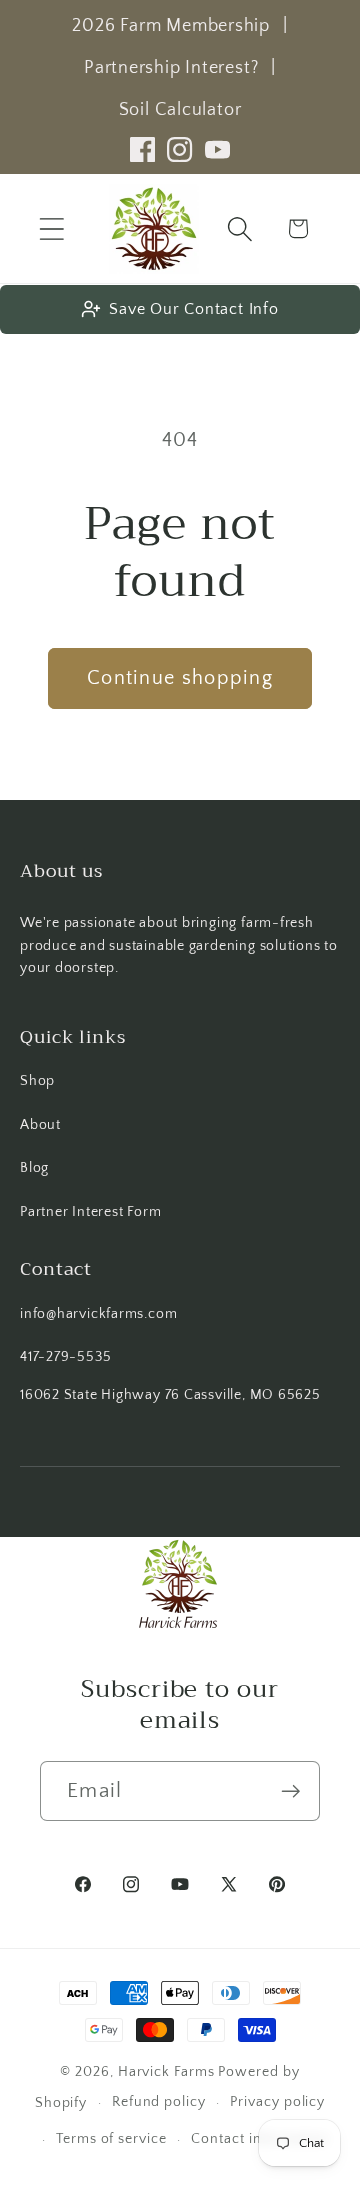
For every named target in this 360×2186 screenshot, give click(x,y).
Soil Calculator (180, 110)
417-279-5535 (65, 1357)
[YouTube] (217, 149)
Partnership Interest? (171, 68)
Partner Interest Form (90, 1212)
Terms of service (111, 2139)
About (40, 1125)
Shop (37, 1081)
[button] (51, 228)
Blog (34, 1168)
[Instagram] (179, 149)
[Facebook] (142, 149)
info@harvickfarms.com (98, 1314)
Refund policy (159, 2102)
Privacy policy (277, 2102)
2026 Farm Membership (171, 26)
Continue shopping (180, 678)
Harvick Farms (168, 2072)
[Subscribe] (290, 1791)
